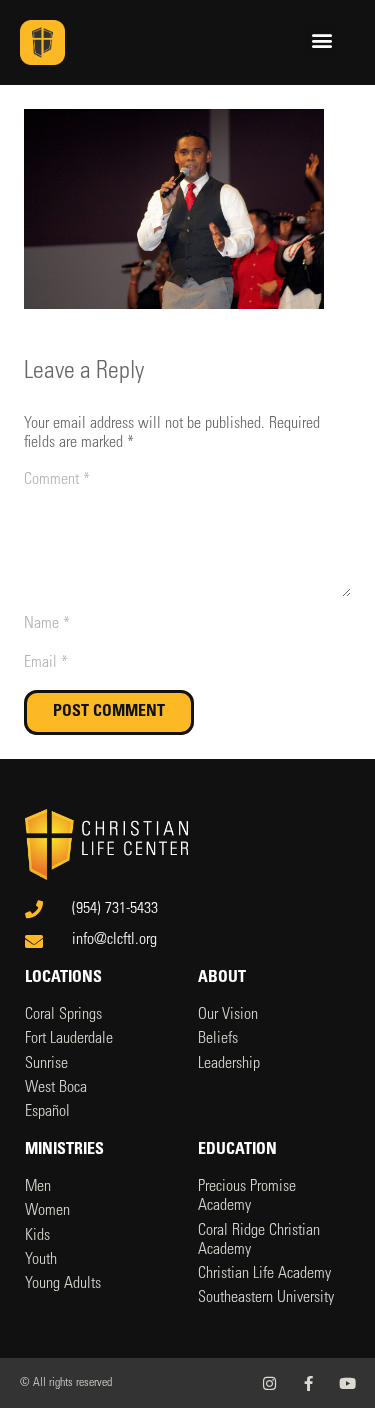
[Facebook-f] (308, 1383)
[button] (321, 40)
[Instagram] (269, 1383)
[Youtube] (347, 1383)
